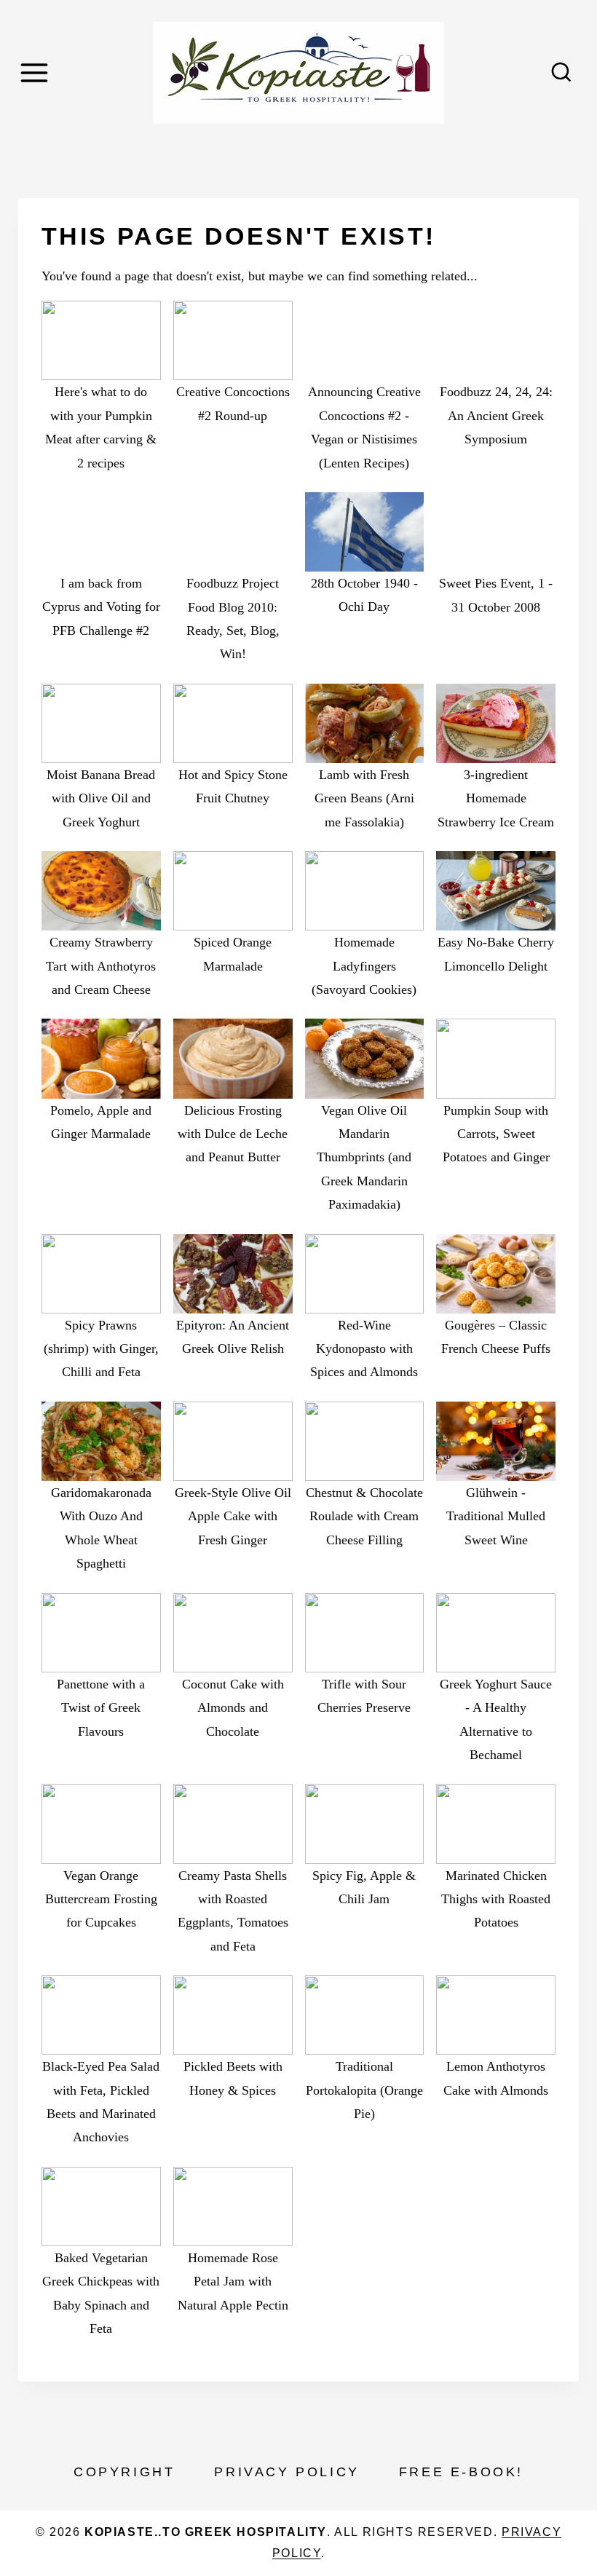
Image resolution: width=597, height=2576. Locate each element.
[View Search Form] (561, 73)
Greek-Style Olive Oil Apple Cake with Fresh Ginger (233, 1516)
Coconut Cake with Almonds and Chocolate (233, 1708)
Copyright (124, 2472)
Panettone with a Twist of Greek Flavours (101, 1708)
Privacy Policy (286, 2472)
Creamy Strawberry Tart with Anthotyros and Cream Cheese (101, 966)
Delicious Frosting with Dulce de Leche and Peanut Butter (233, 1134)
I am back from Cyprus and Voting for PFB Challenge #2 (101, 607)
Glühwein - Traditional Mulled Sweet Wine (496, 1516)
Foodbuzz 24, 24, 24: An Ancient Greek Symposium (496, 415)
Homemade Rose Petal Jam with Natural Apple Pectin (233, 2281)
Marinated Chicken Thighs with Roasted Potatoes (496, 1899)
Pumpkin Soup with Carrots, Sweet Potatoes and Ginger (496, 1134)
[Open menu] (36, 72)
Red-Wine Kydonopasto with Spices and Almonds (364, 1349)
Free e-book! (461, 2472)
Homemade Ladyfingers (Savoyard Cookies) (364, 966)
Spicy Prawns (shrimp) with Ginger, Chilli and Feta (101, 1349)
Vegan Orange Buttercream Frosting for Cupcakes (101, 1899)
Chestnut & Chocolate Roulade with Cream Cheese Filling (364, 1516)
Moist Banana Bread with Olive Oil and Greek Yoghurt (101, 798)
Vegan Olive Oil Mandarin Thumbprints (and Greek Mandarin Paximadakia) (364, 1158)
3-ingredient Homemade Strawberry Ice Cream (496, 798)
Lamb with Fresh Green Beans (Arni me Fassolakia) (364, 798)
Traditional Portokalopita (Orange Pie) (364, 2090)
